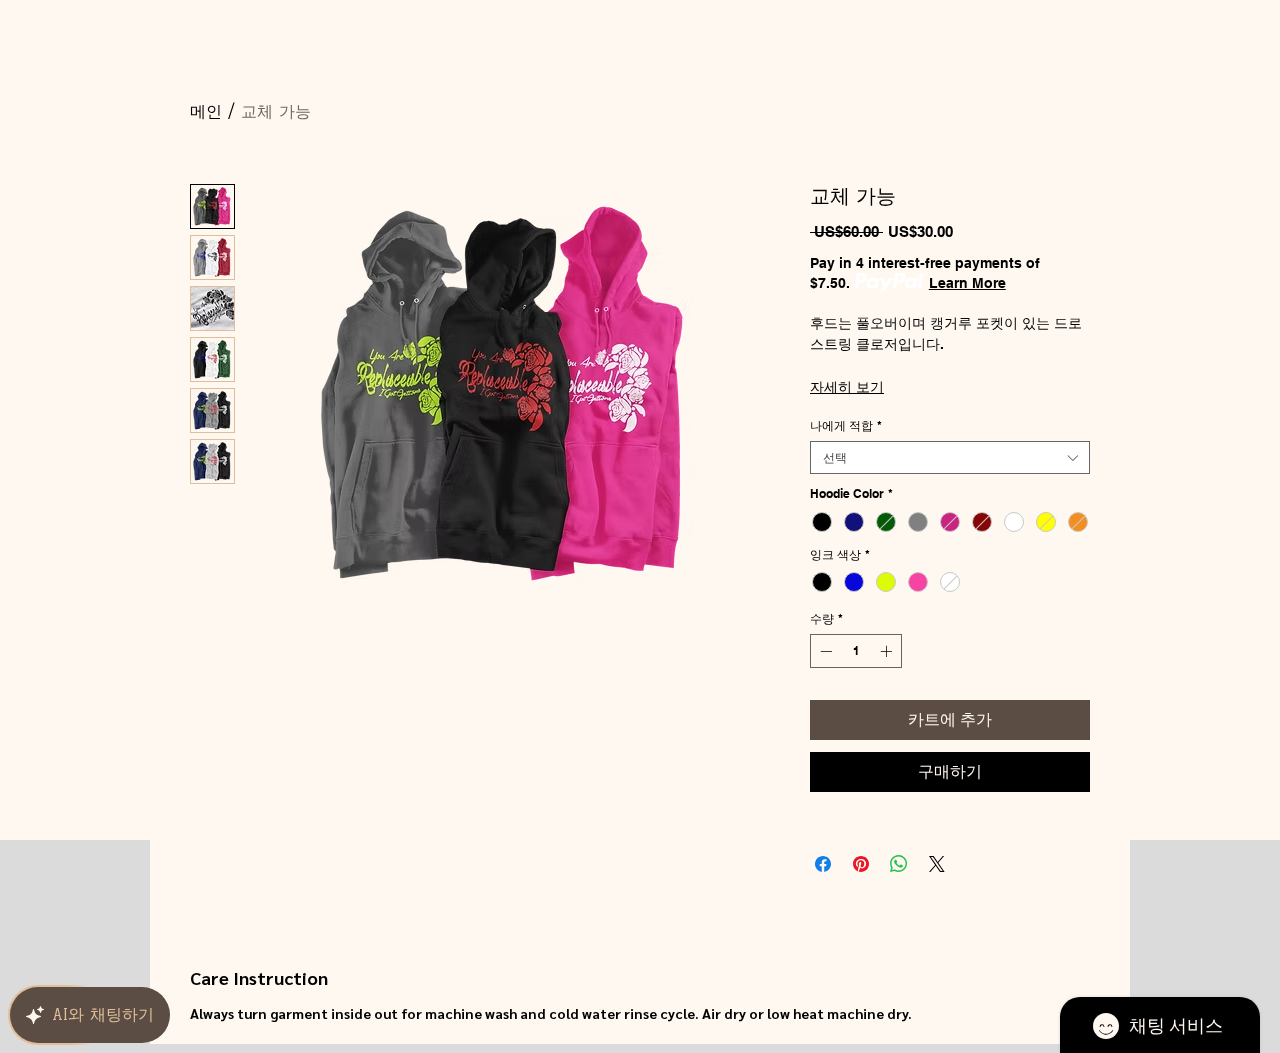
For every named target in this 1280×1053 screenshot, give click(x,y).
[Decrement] (824, 651)
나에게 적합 (846, 425)
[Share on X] (937, 864)
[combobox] (950, 457)
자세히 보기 (847, 387)
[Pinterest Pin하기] (861, 864)
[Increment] (888, 651)
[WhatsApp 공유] (899, 864)
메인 (206, 111)
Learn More (967, 283)
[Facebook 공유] (823, 864)
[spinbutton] (856, 651)
